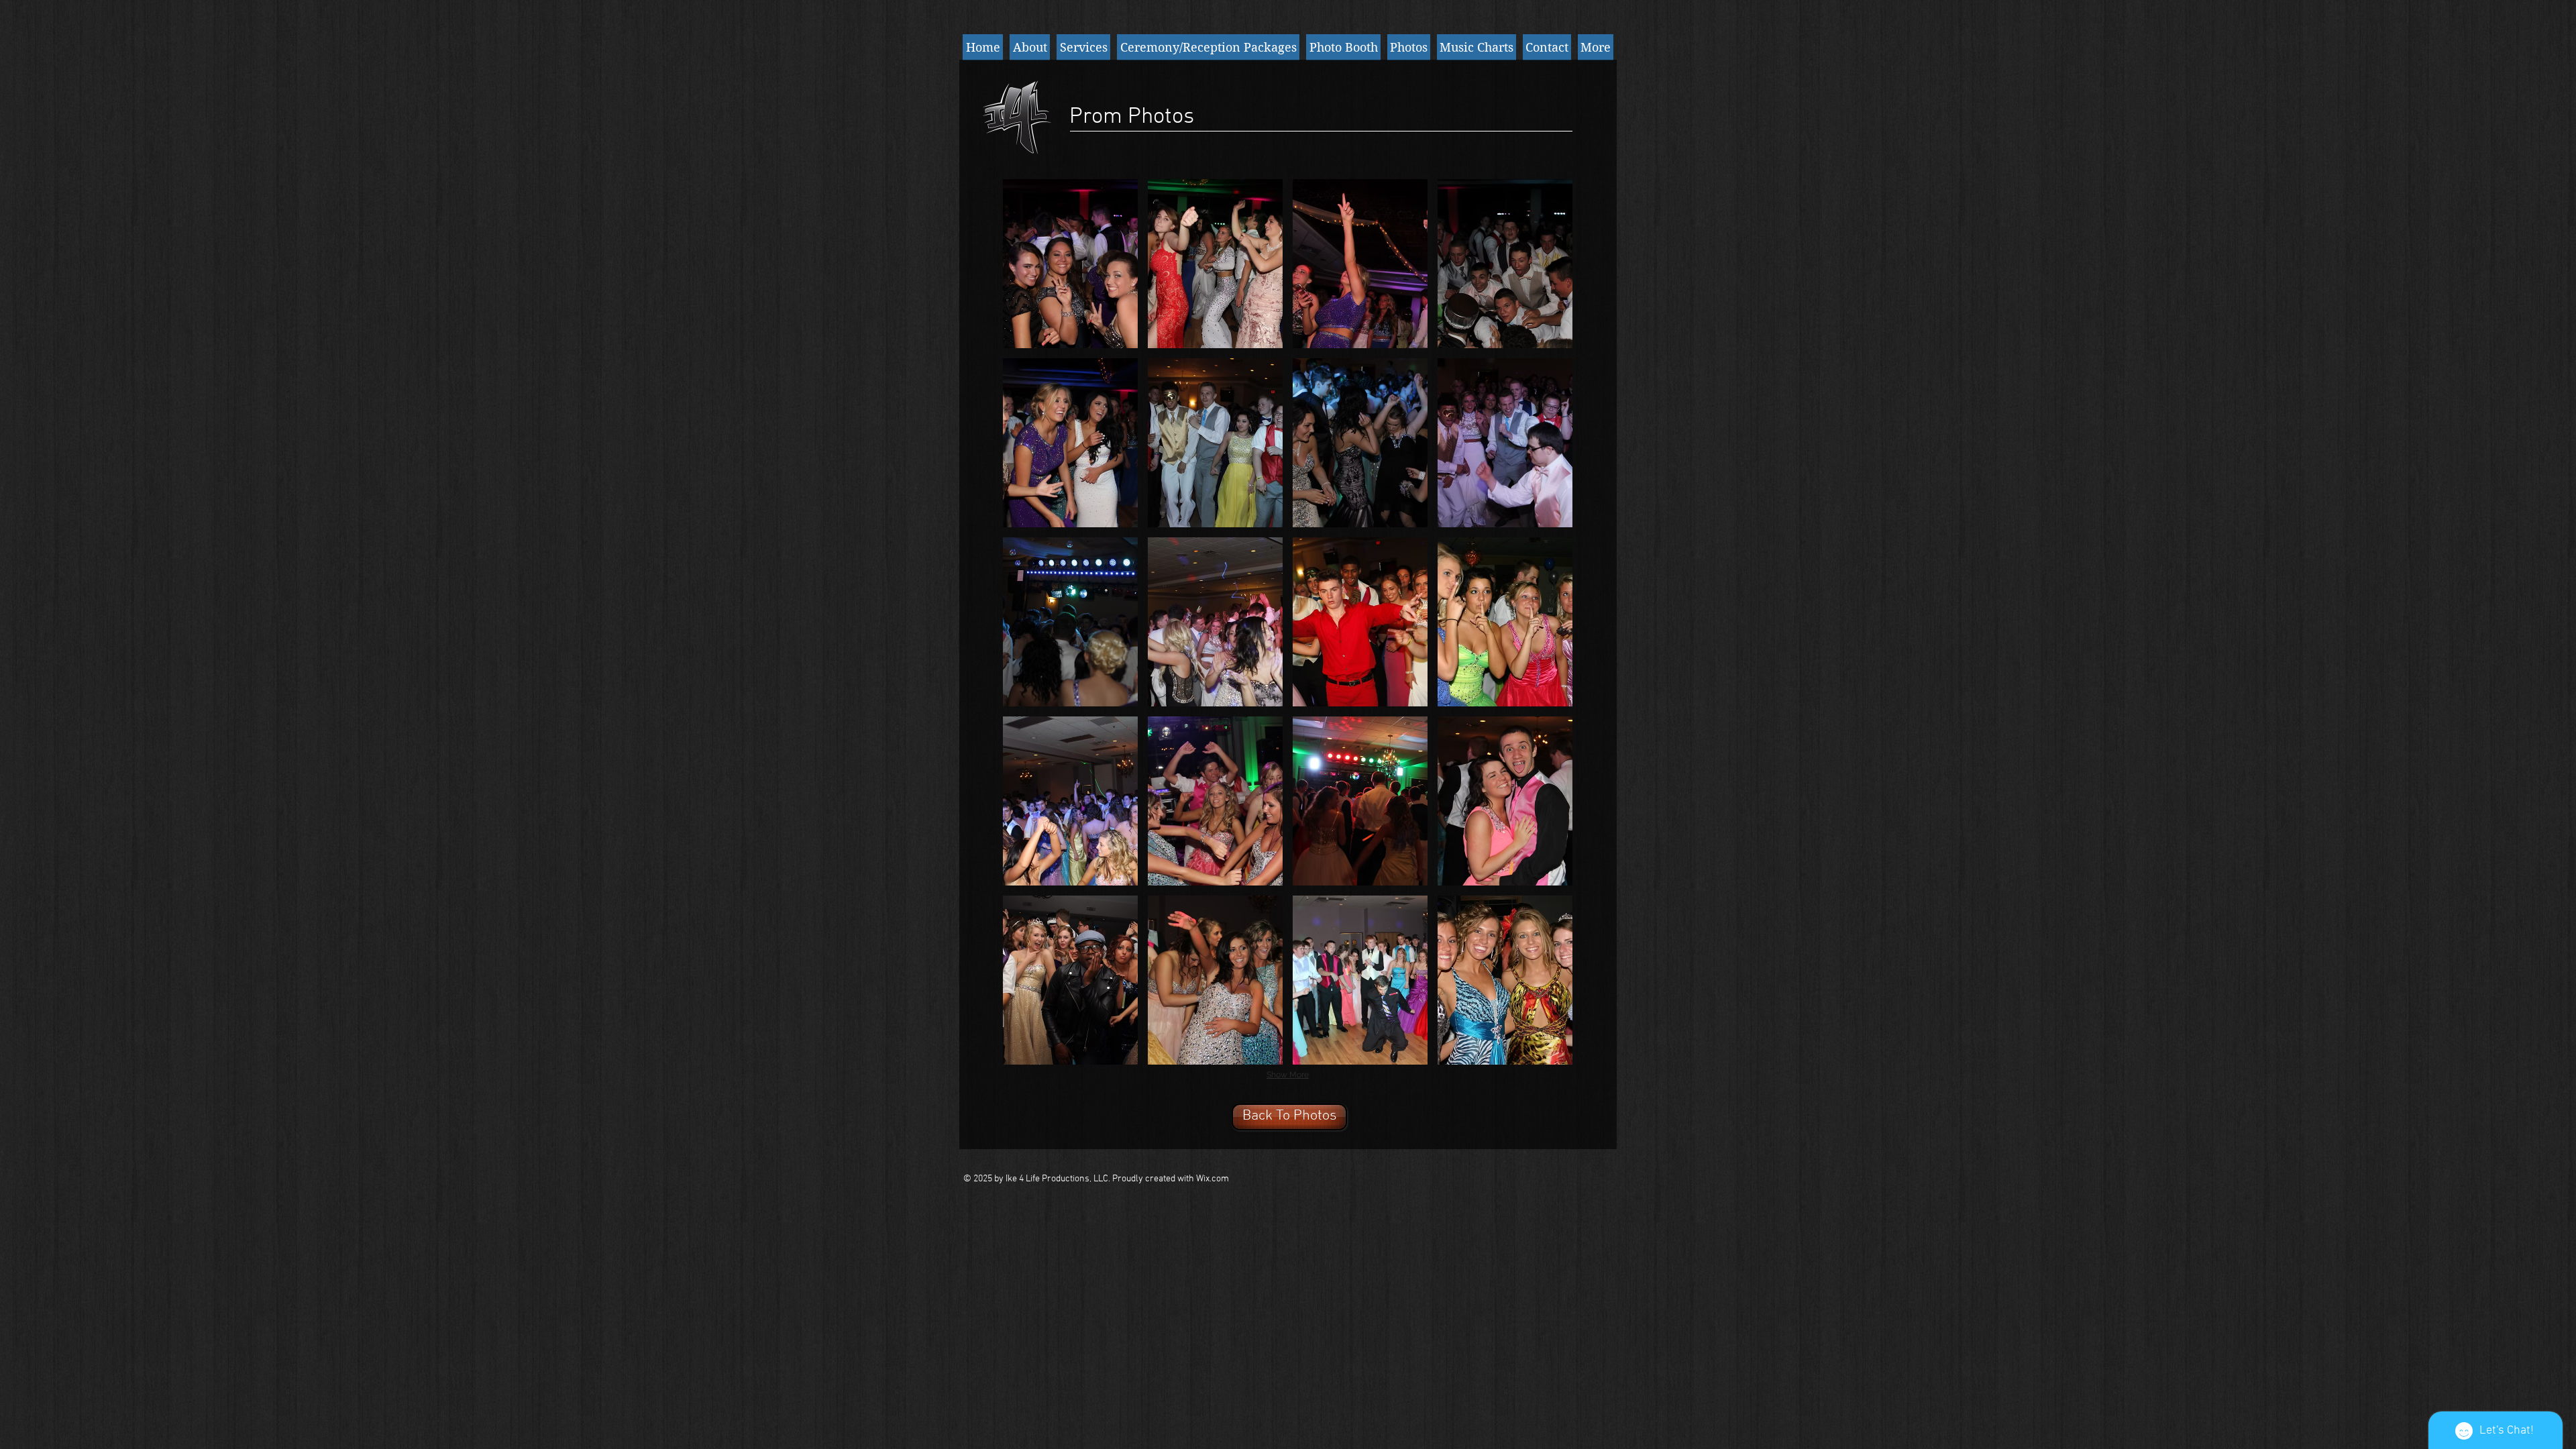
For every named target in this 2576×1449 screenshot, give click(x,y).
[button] (1070, 264)
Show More (1288, 1075)
